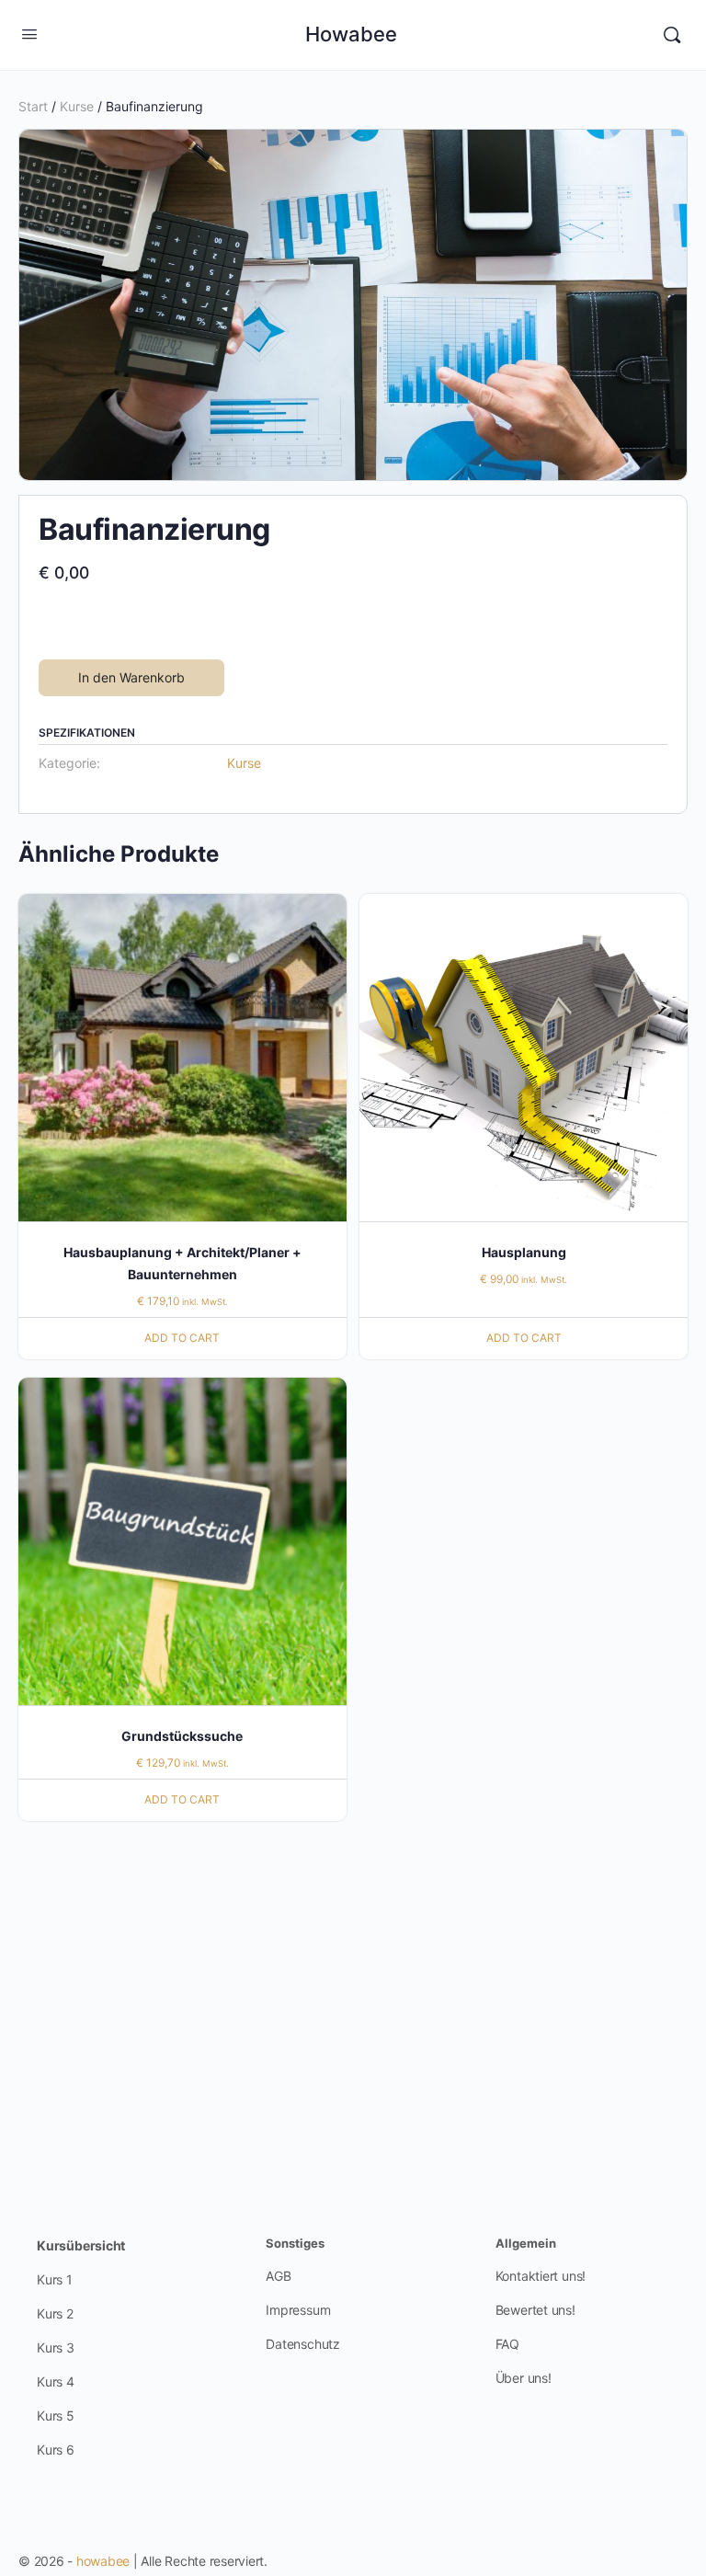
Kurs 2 (55, 2313)
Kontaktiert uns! (541, 2276)
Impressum (298, 2310)
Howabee (351, 35)
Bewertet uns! (535, 2310)
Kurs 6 (56, 2450)
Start (33, 106)
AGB (278, 2276)
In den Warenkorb (131, 677)
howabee (103, 2561)
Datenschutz (303, 2344)
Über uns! (524, 2378)
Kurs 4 (56, 2381)
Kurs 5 (56, 2416)
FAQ (507, 2344)
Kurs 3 (56, 2347)
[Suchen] (672, 35)
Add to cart (182, 1338)
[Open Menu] (29, 34)
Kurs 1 (55, 2279)
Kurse (77, 106)
